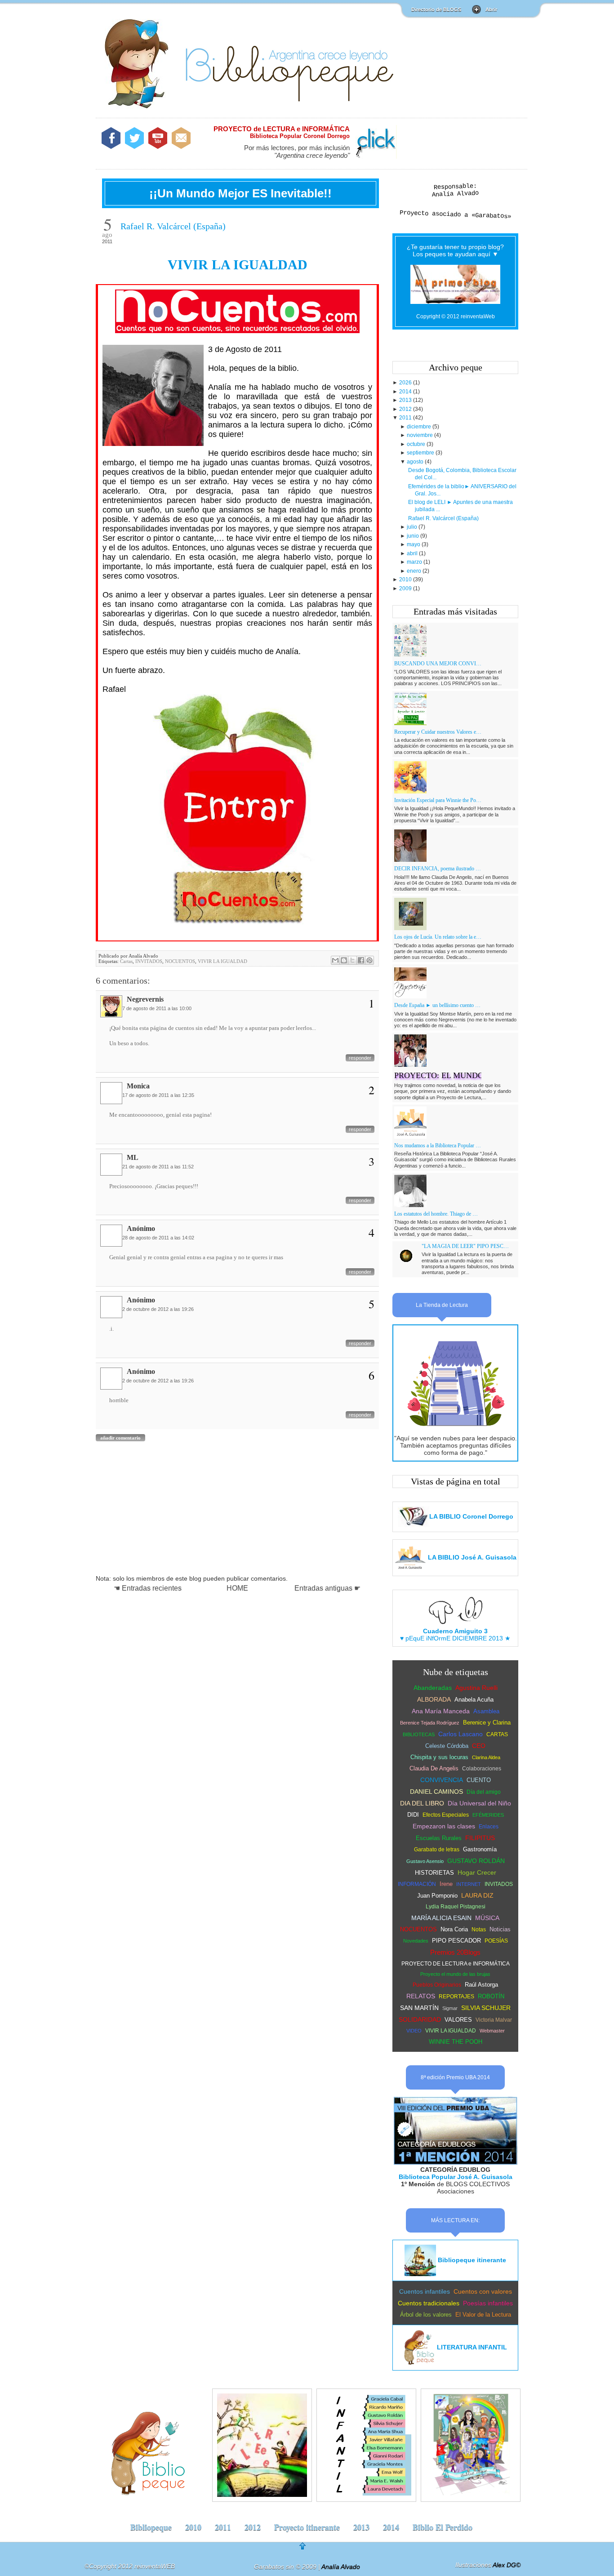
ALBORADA (434, 1699)
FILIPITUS (480, 1838)
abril (413, 553)
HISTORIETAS (434, 1873)
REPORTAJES (456, 1997)
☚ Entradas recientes (148, 1588)
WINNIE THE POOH (456, 2042)
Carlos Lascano (460, 1734)
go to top (309, 2549)
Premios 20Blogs (455, 1952)
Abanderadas (433, 1688)
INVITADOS (149, 961)
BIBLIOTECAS (419, 1734)
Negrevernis (145, 999)
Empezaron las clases (444, 1826)
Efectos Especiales (446, 1815)
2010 (406, 579)
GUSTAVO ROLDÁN (476, 1861)
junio (414, 536)
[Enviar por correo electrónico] (335, 960)
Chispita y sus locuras (439, 1757)
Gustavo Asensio (425, 1861)
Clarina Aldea (486, 1757)
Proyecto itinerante (307, 2527)
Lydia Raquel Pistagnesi (456, 1907)
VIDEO (414, 2031)
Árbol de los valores (426, 2315)
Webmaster (492, 2031)
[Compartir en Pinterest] (369, 960)
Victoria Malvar (494, 2020)
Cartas (126, 961)
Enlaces (489, 1827)
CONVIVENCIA (442, 1780)
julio (413, 527)
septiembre (421, 453)
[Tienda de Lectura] (455, 1431)
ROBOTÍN (491, 1996)
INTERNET (469, 1884)
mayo (414, 544)
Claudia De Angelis (434, 1768)
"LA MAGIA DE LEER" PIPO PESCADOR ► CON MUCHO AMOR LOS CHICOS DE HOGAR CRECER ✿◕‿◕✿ (465, 1246)
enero (415, 571)
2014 (406, 392)
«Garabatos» (492, 216)
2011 (406, 418)
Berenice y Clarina (487, 1723)
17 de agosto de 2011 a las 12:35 (158, 1095)
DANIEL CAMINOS (436, 1792)
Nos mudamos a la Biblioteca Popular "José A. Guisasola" (438, 1145)
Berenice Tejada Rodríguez (430, 1723)
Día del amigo (484, 1792)
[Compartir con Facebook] (361, 960)
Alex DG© (507, 2565)
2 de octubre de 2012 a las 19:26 (158, 1309)
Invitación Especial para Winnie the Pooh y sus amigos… (438, 800)
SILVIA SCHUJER (486, 2008)
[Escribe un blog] (344, 960)
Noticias (500, 1929)
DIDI (413, 1815)
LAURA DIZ (477, 1895)
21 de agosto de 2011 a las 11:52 (158, 1167)
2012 (406, 409)
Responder (360, 1058)
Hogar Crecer (477, 1872)
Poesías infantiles (488, 2303)
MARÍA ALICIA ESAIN (441, 1918)
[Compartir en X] (352, 960)
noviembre (420, 435)
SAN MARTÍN (419, 2008)
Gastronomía (480, 1849)
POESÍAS (496, 1941)
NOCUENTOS (180, 961)
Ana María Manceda (441, 1711)
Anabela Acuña (474, 1700)
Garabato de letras (437, 1850)
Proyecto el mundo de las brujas (455, 1974)
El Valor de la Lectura (483, 2315)
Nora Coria (454, 1929)
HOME (237, 1588)
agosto (416, 462)
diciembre (420, 427)
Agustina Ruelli (476, 1688)
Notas (479, 1930)
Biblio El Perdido (443, 2527)
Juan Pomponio (437, 1896)
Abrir (491, 9)
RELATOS (421, 1996)
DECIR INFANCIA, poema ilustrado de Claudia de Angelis (438, 869)
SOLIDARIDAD (420, 2019)
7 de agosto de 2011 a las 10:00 (157, 1008)
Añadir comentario (120, 1438)
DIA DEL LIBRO (422, 1803)
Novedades (416, 1941)
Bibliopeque (151, 2527)
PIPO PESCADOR (456, 1941)
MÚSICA (487, 1918)
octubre (417, 444)
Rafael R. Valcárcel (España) (173, 226)
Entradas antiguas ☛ (327, 1588)
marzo (415, 562)
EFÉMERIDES (488, 1815)
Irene (446, 1884)
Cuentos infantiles (425, 2291)
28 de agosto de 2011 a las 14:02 (158, 1238)
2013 (406, 400)
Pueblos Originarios (437, 1985)
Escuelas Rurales (439, 1838)
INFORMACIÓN (417, 1884)
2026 (406, 383)
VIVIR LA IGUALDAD (238, 265)
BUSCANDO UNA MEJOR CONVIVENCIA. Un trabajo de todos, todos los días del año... (438, 664)
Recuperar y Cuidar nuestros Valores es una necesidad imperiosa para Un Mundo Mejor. (438, 732)
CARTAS (497, 1734)
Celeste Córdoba (447, 1746)
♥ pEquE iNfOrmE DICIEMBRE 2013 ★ (455, 1635)
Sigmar (450, 2008)
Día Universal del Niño (479, 1803)
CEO (479, 1746)
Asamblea (486, 1711)
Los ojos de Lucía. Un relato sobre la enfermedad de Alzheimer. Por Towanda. (438, 937)
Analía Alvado (455, 194)
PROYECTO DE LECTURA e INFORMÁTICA (456, 1964)
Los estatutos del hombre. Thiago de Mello (438, 1214)
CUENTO (479, 1780)
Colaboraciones (482, 1769)
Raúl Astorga (481, 1985)
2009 (406, 588)
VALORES (458, 2020)
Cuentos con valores (483, 2291)
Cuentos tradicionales (429, 2303)
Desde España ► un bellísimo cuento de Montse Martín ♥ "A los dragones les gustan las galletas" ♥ (438, 1005)
